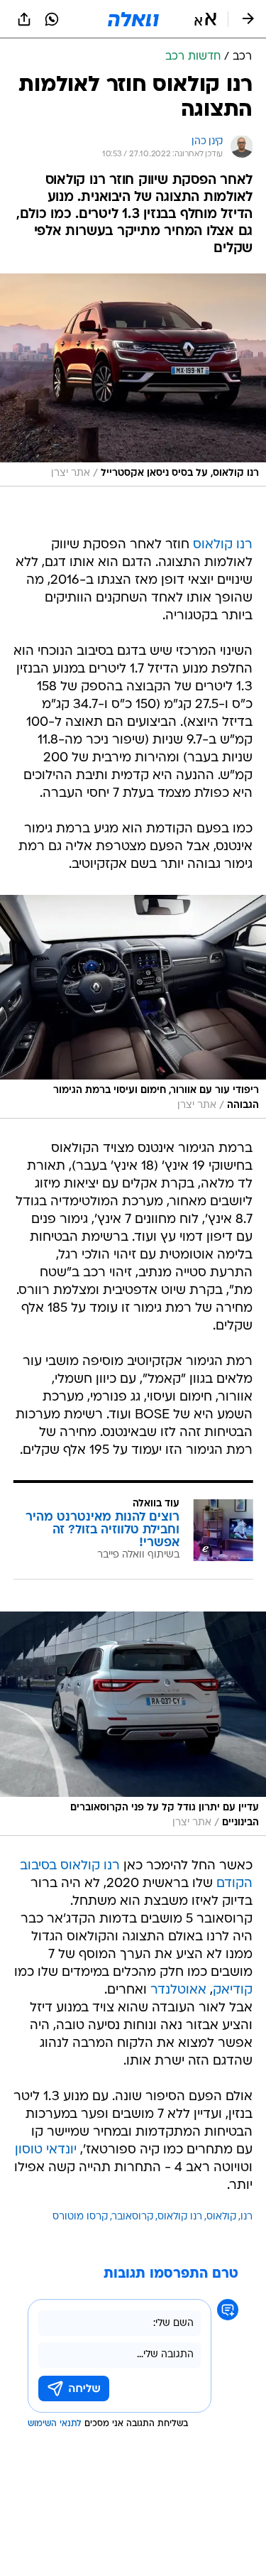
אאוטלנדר (178, 1990)
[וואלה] (133, 19)
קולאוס (221, 2217)
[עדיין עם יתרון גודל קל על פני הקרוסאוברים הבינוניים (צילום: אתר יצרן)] (133, 1724)
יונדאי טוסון (46, 2150)
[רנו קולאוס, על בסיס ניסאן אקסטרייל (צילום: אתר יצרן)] (133, 380)
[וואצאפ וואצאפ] (52, 19)
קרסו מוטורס (80, 2217)
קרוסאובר (133, 2217)
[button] (205, 19)
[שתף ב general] (24, 19)
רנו (246, 2217)
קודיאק (233, 1990)
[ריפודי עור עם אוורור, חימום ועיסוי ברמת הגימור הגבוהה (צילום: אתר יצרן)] (133, 1006)
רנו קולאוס (223, 545)
